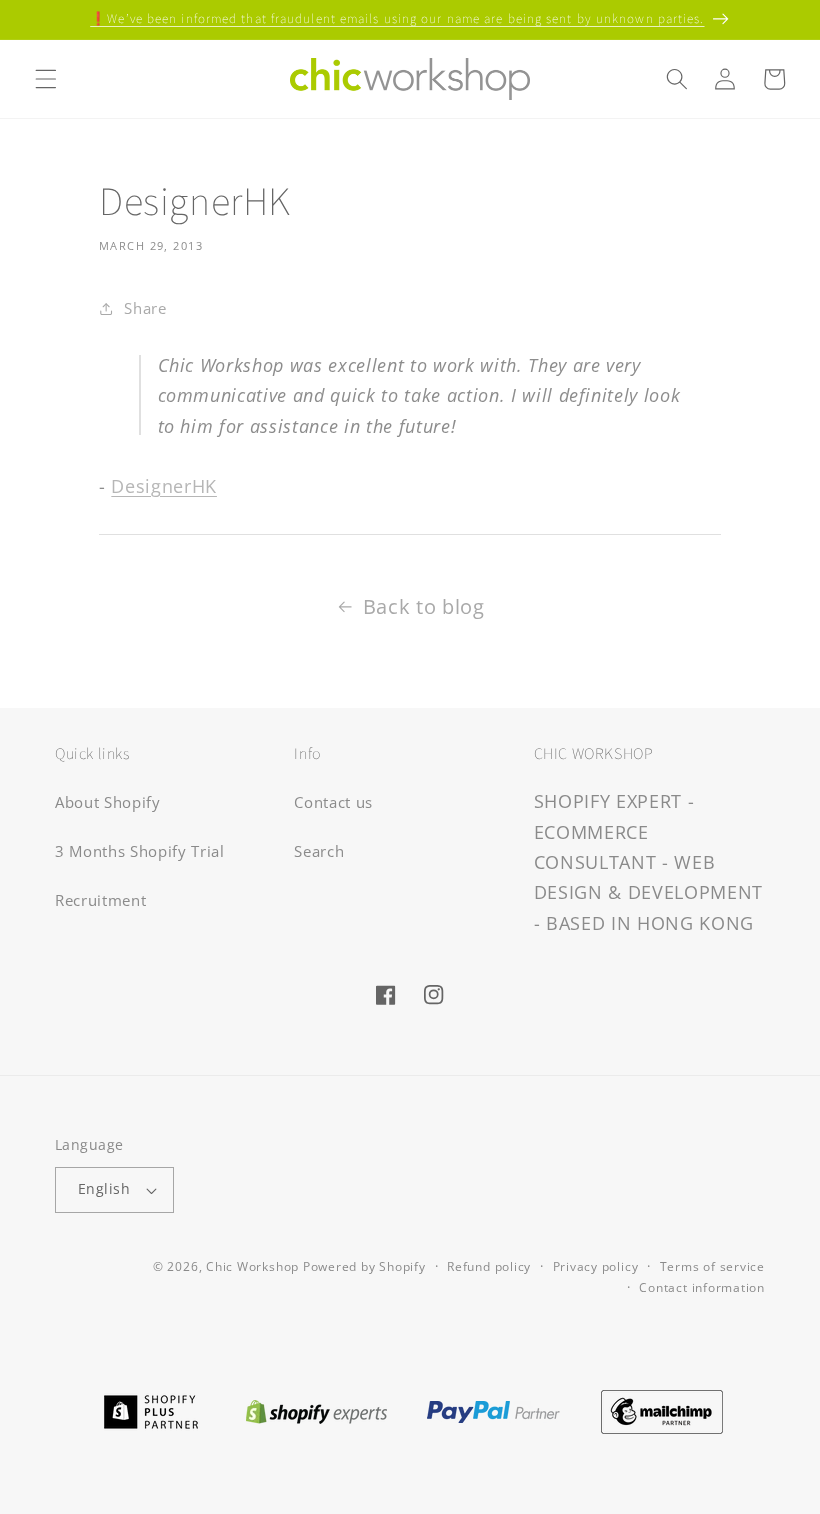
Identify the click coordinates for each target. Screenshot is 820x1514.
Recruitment (100, 900)
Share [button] (145, 308)
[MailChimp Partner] (662, 1410)
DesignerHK (164, 486)
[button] (46, 79)
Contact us (333, 802)
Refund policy (489, 1266)
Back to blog (424, 606)
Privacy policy (596, 1266)
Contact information (702, 1287)
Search (319, 851)
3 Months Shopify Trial (140, 851)
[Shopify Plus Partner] (150, 1410)
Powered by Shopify (364, 1266)
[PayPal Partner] (494, 1410)
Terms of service (712, 1266)
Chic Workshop (252, 1266)
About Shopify (108, 802)
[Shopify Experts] (316, 1410)
